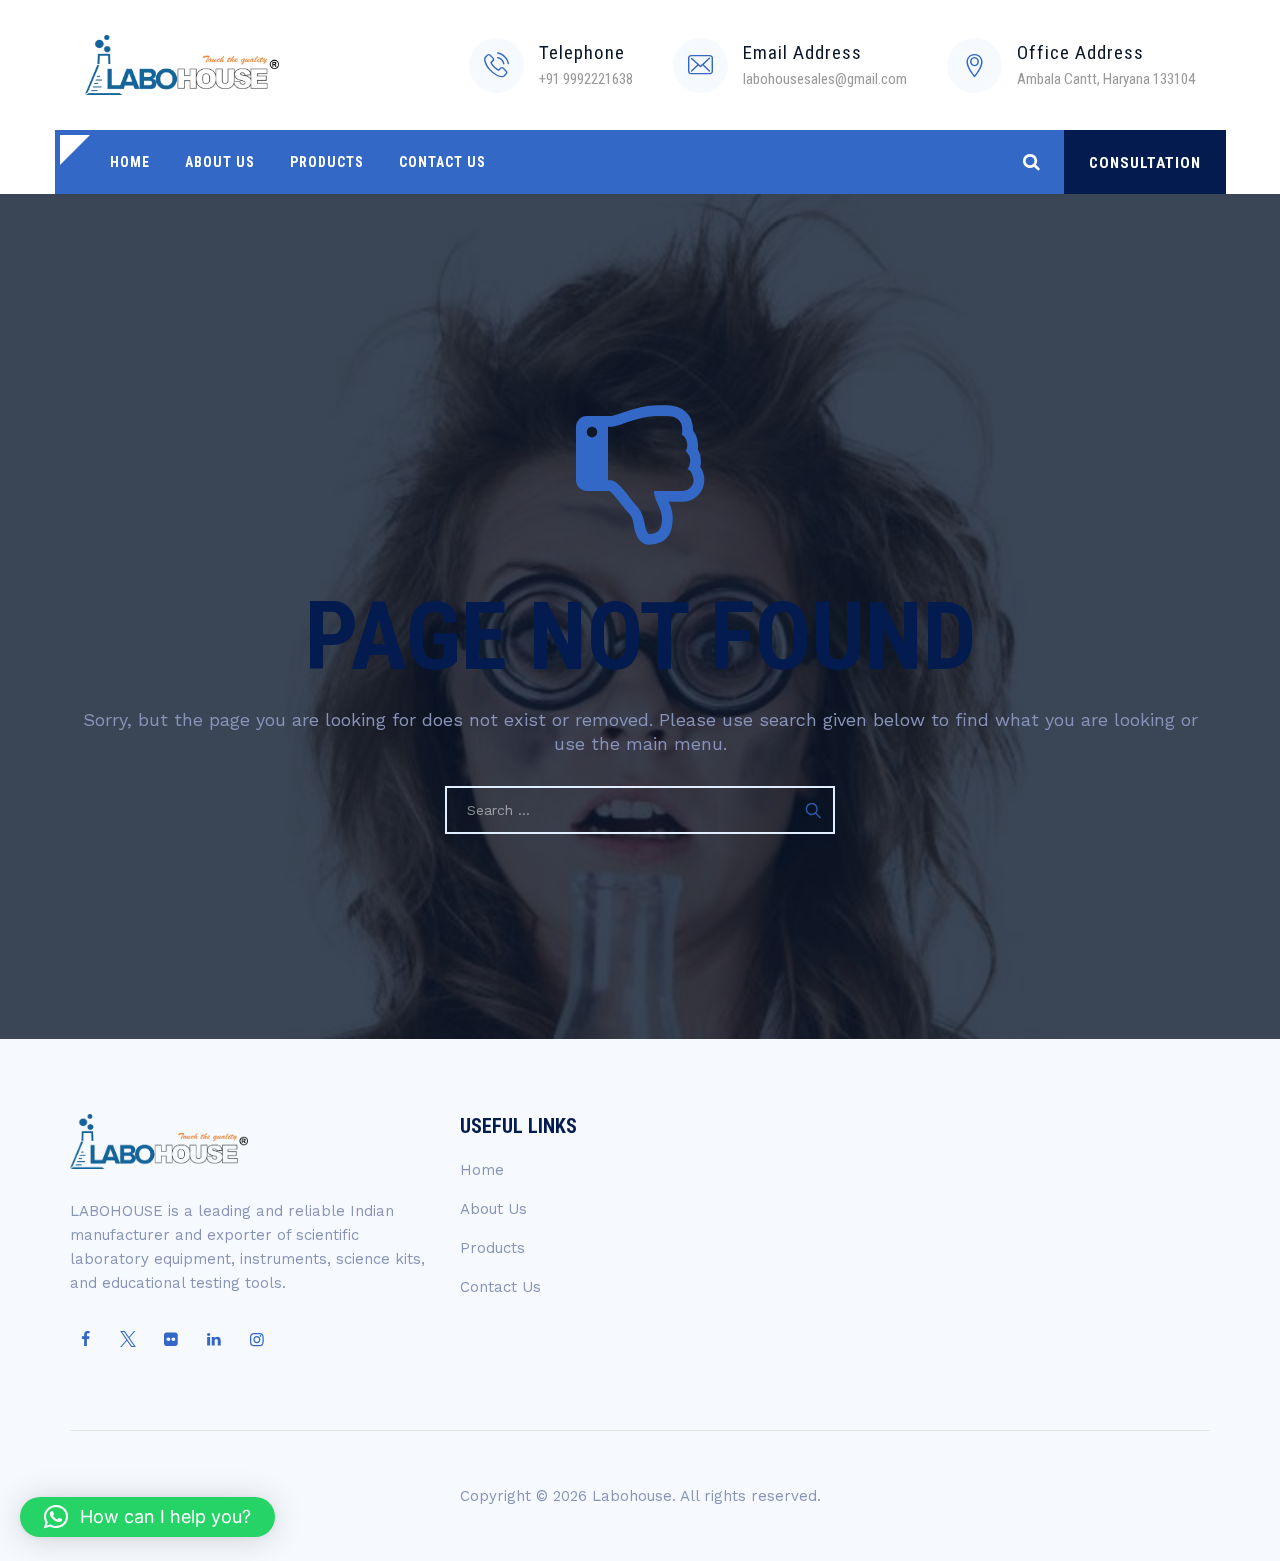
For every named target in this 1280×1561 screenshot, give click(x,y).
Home (130, 162)
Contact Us (442, 162)
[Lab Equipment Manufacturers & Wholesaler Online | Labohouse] (182, 65)
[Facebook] (85, 1340)
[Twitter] (128, 1340)
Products (327, 162)
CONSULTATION (1145, 163)
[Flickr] (171, 1340)
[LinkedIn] (214, 1340)
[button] (147, 1517)
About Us (220, 162)
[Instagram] (257, 1340)
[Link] (1031, 161)
